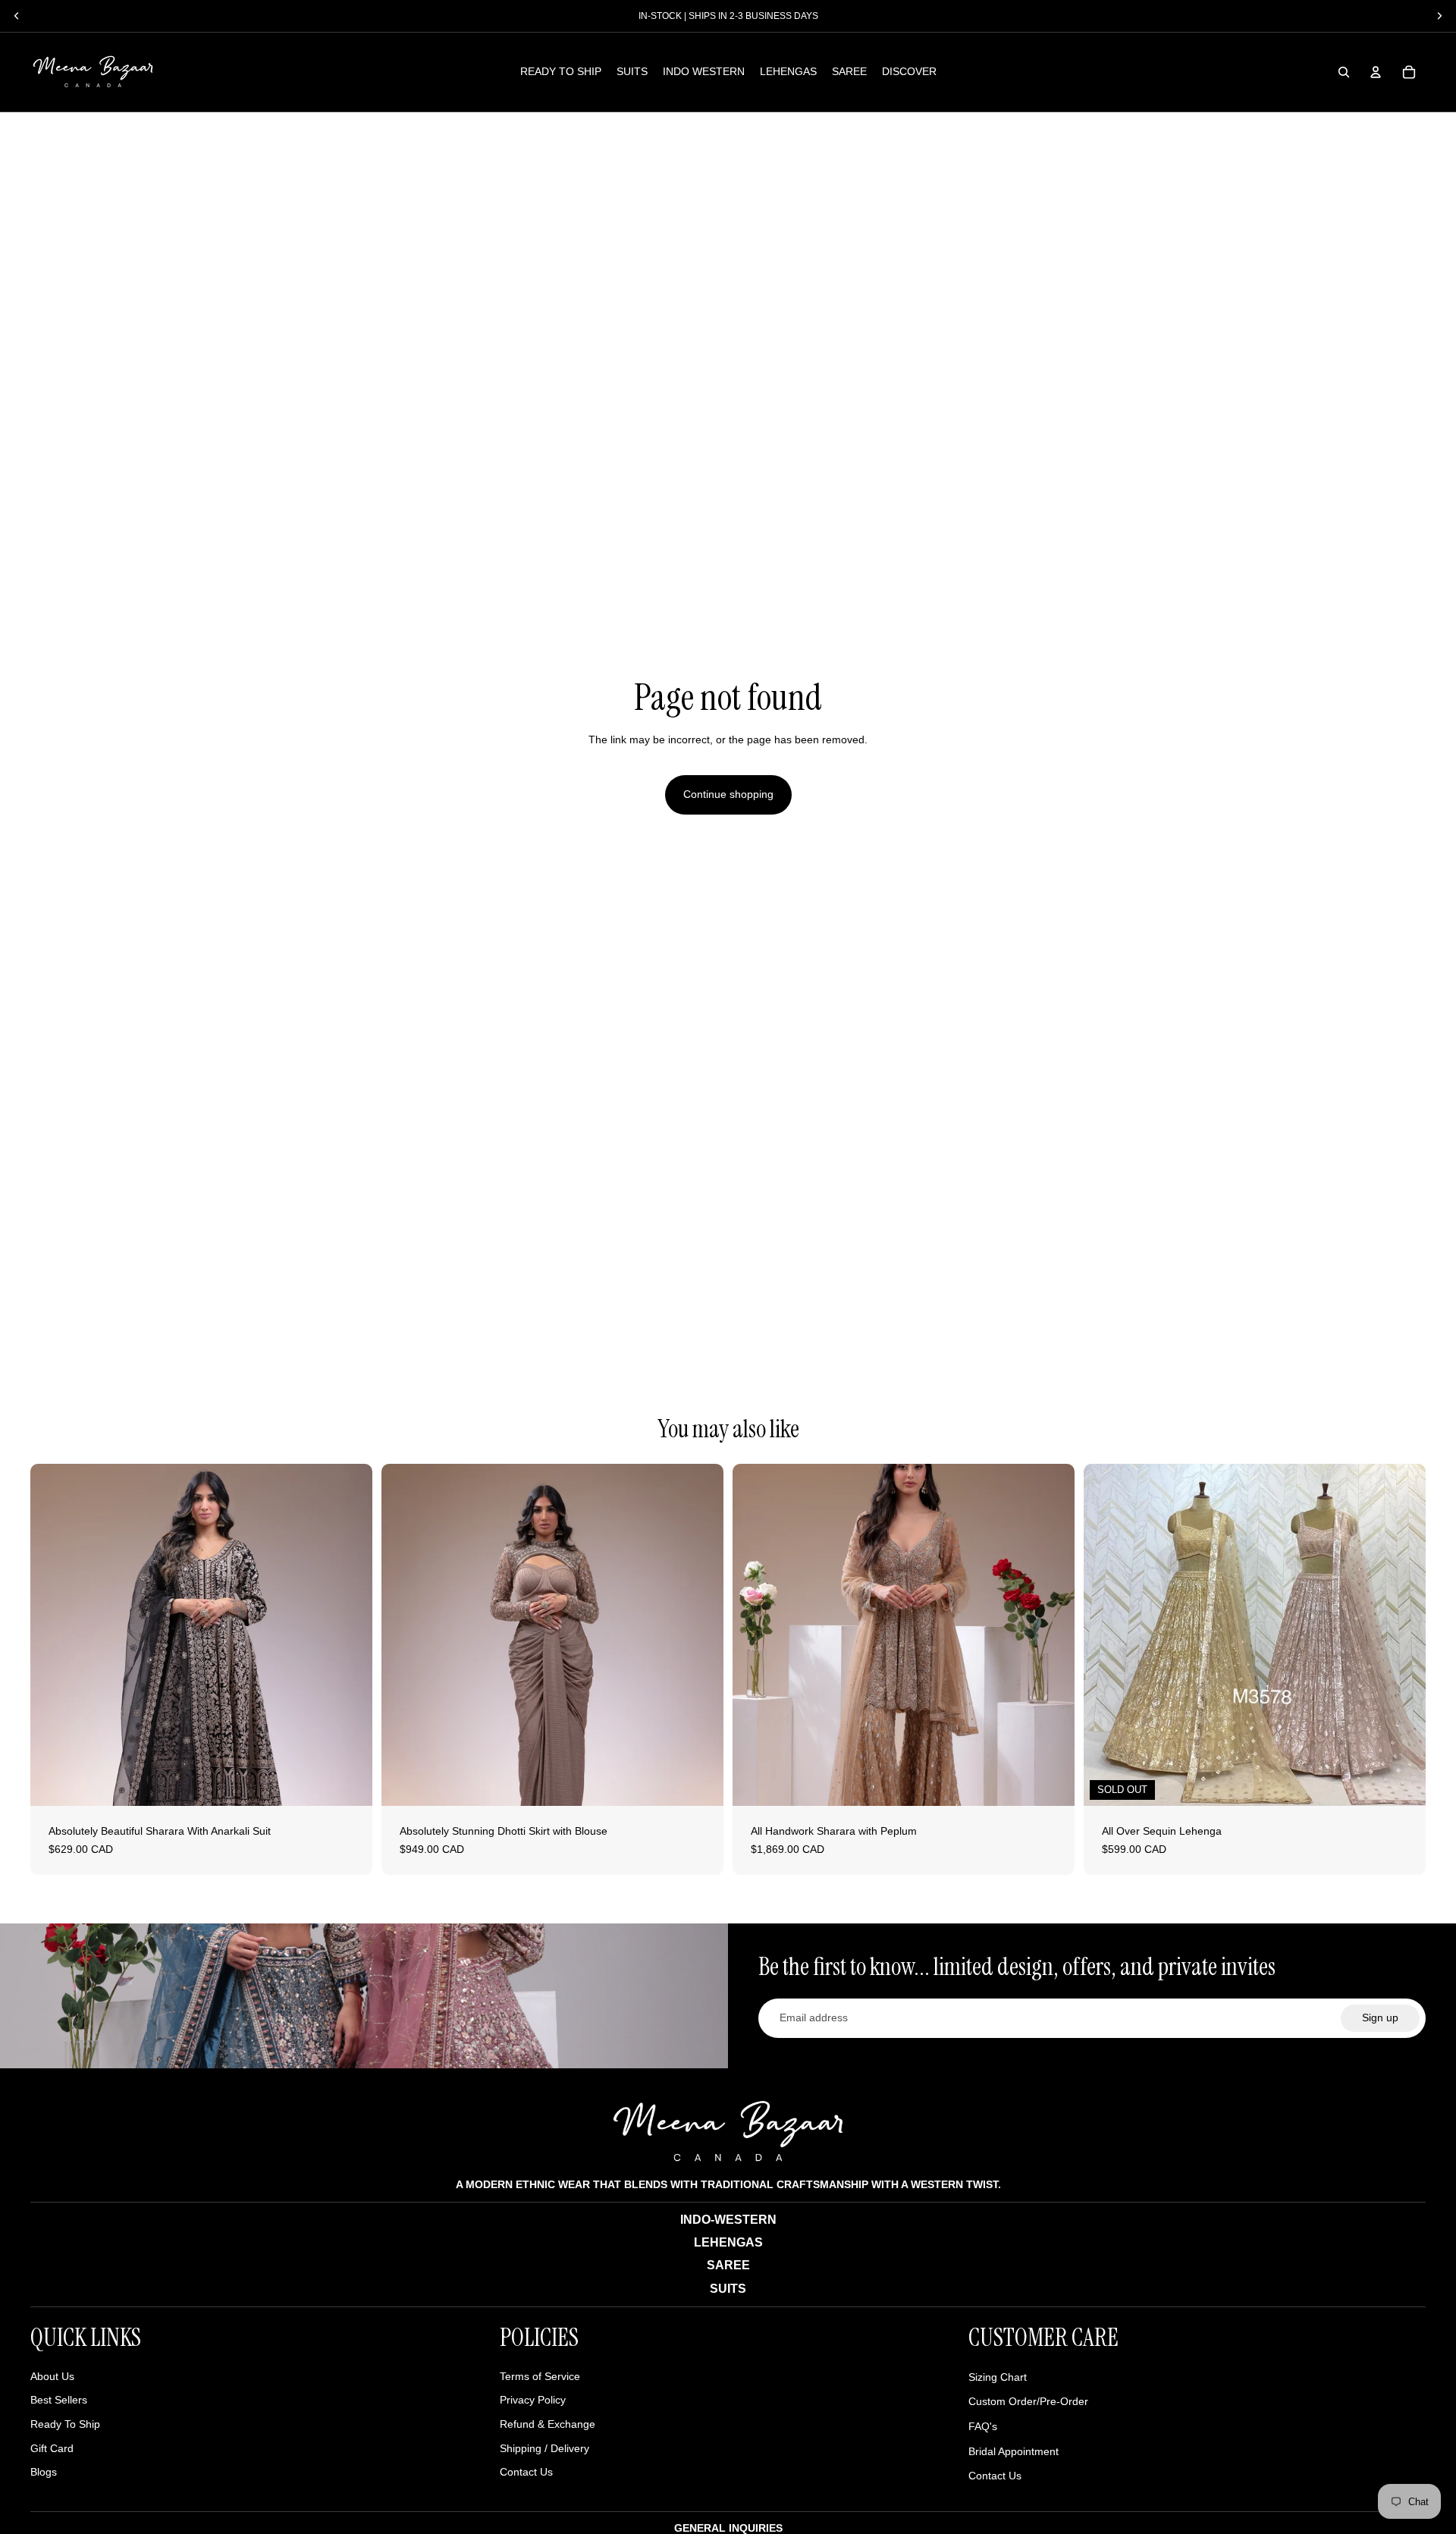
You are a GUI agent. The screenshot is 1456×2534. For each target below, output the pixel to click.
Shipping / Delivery (544, 2448)
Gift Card (52, 2448)
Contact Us (526, 2472)
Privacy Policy (533, 2400)
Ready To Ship (65, 2424)
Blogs (44, 2472)
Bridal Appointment (1014, 2451)
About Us (52, 2376)
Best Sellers (59, 2400)
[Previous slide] (53, 1635)
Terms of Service (540, 2376)
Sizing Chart (998, 2377)
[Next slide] (350, 1635)
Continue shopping (728, 794)
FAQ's (983, 2426)
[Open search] (1344, 72)
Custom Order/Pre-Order (1028, 2401)
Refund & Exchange (548, 2424)
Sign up (1380, 2017)
